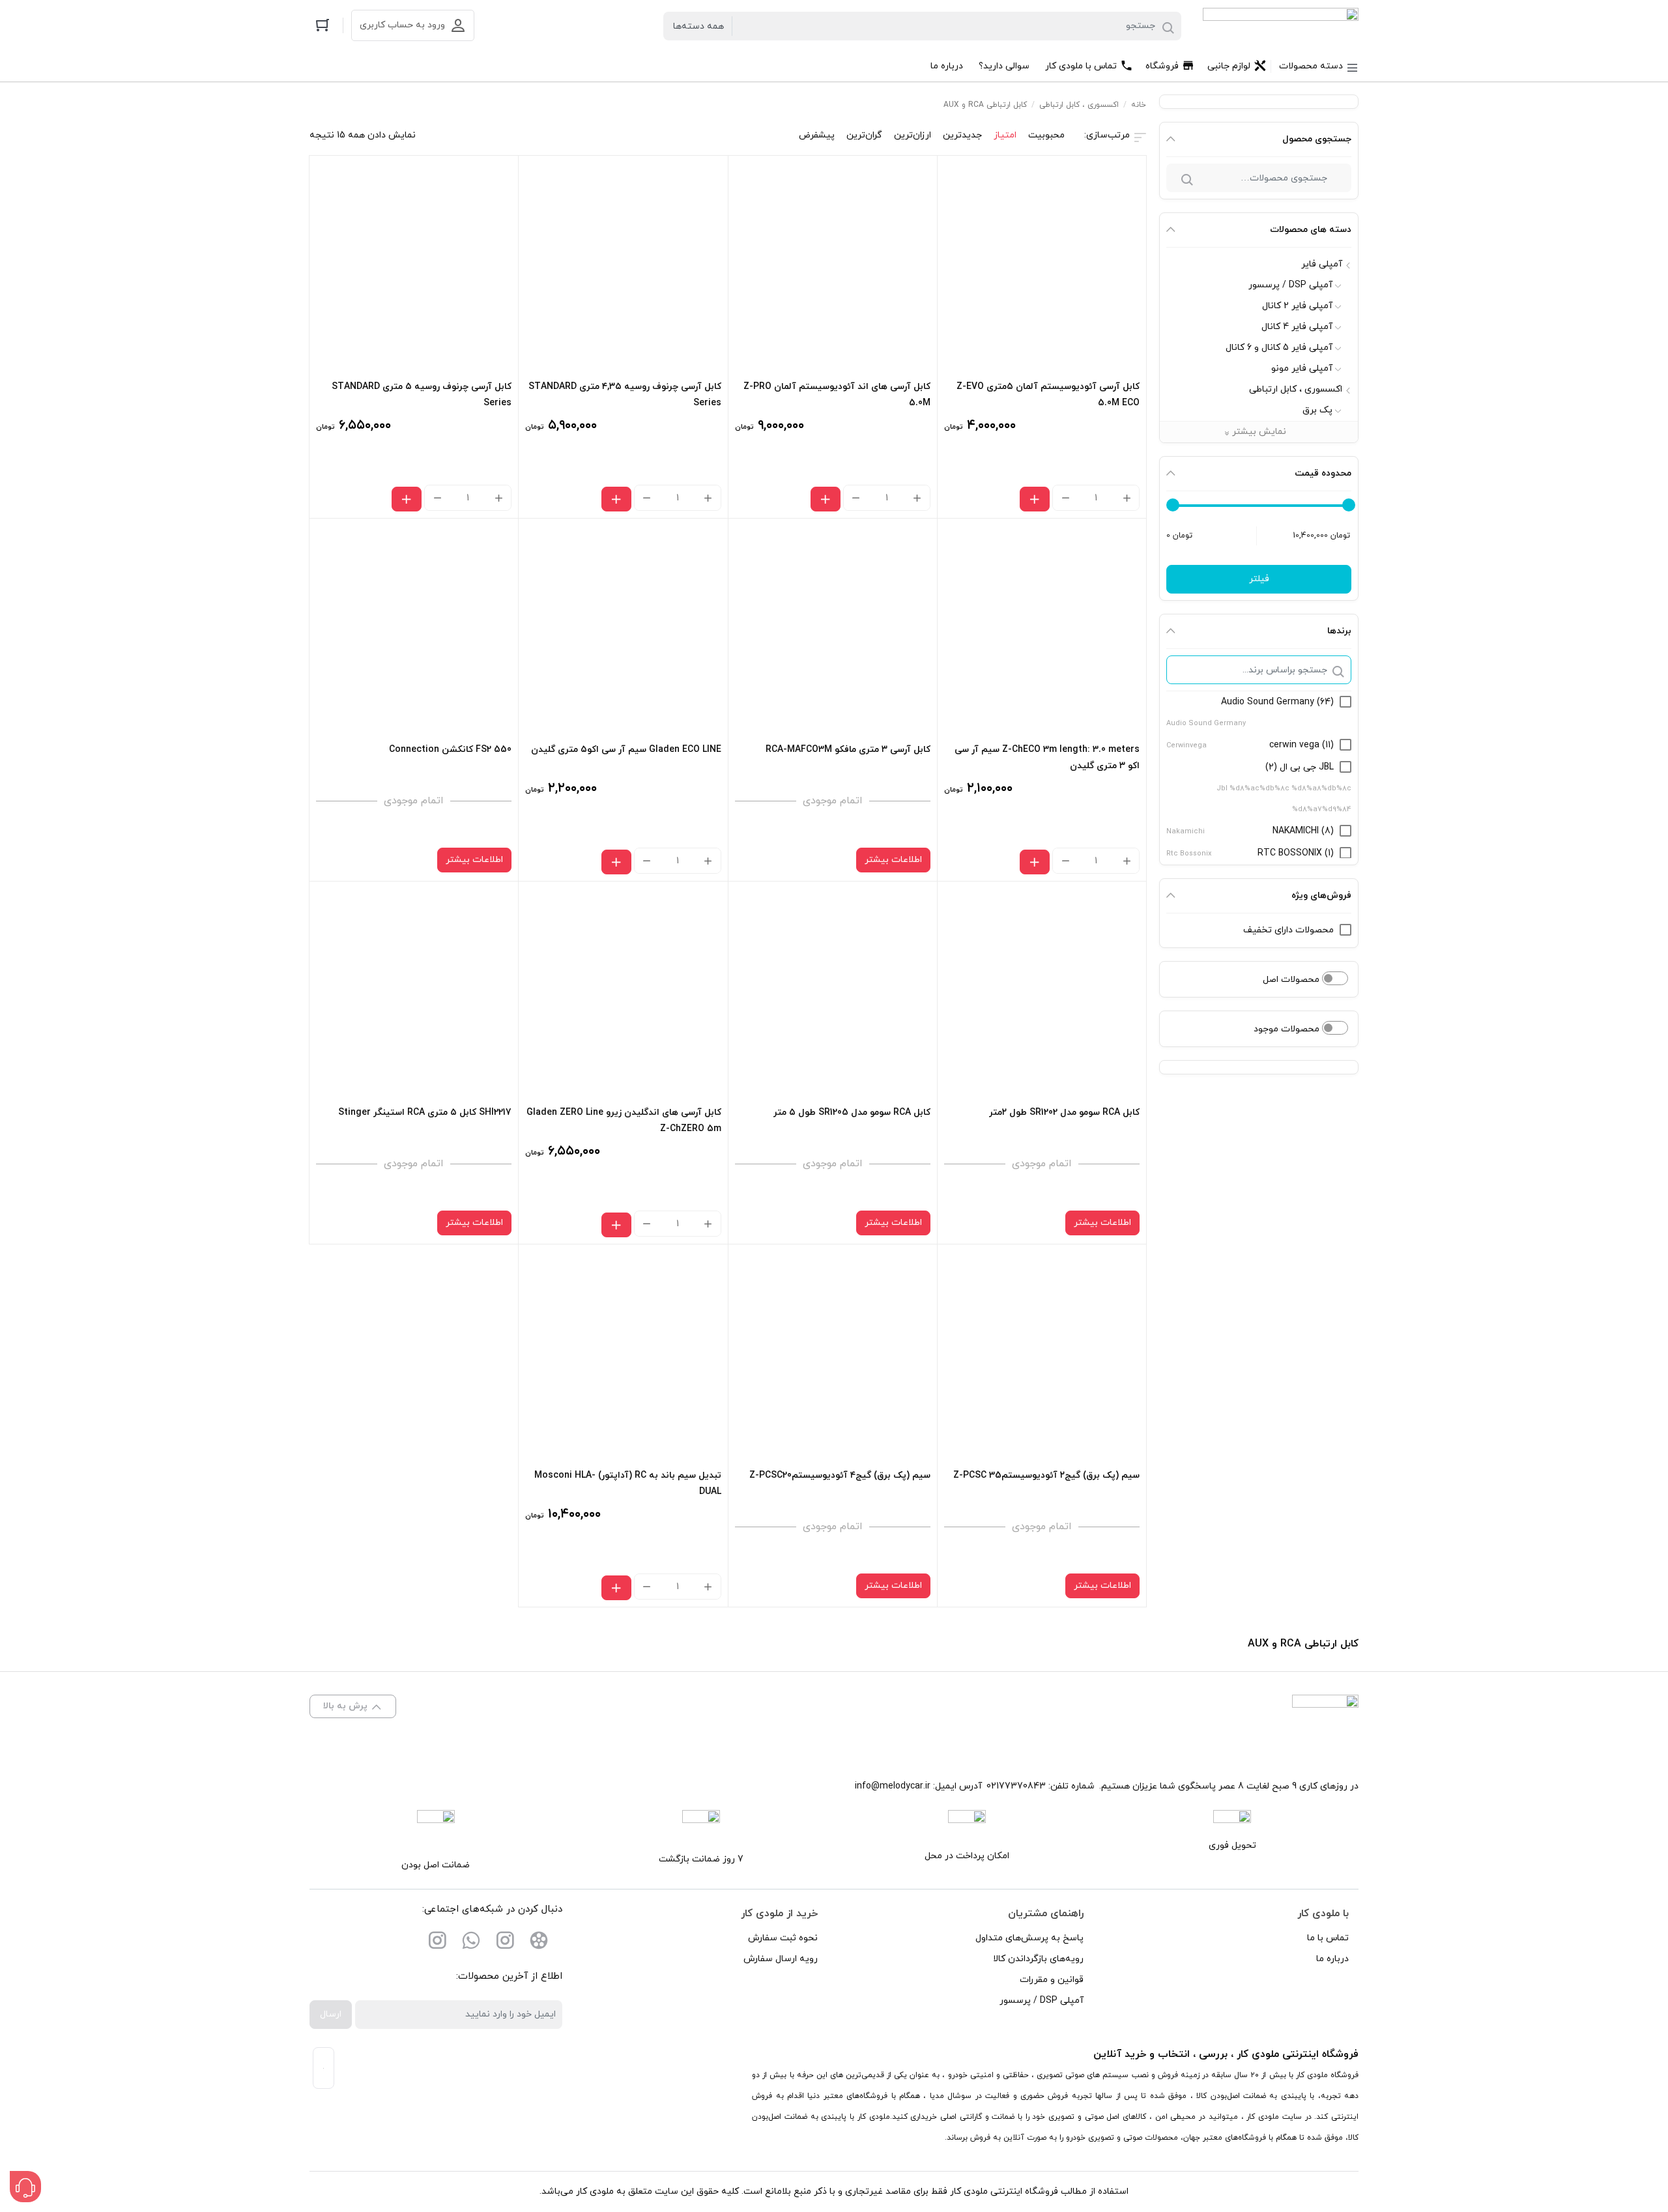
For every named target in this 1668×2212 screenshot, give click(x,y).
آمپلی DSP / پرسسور (1290, 285)
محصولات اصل (1292, 980)
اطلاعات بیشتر (893, 860)
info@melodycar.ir (893, 1786)
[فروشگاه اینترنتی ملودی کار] (1281, 26)
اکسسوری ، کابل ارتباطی (1296, 389)
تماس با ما (1328, 1938)
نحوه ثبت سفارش (783, 1938)
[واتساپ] (471, 1943)
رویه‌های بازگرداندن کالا (1038, 1959)
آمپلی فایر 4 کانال (1297, 327)
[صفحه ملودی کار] (505, 1943)
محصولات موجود (1288, 1029)
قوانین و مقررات (1052, 1980)
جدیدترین (962, 135)
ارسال (331, 2014)
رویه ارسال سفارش (781, 1959)
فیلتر (1259, 579)
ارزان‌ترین (913, 135)
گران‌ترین (864, 135)
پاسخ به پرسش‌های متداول (1029, 1938)
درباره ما (1332, 1959)
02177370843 (1016, 1786)
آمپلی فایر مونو (1302, 368)
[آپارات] (539, 1943)
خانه (1139, 105)
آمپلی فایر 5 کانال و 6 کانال (1279, 348)
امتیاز (1005, 135)
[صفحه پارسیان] (437, 1943)
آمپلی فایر (1322, 264)
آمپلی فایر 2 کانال (1297, 306)
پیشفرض (817, 135)
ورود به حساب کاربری (402, 25)
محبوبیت (1046, 135)
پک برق (1317, 410)
